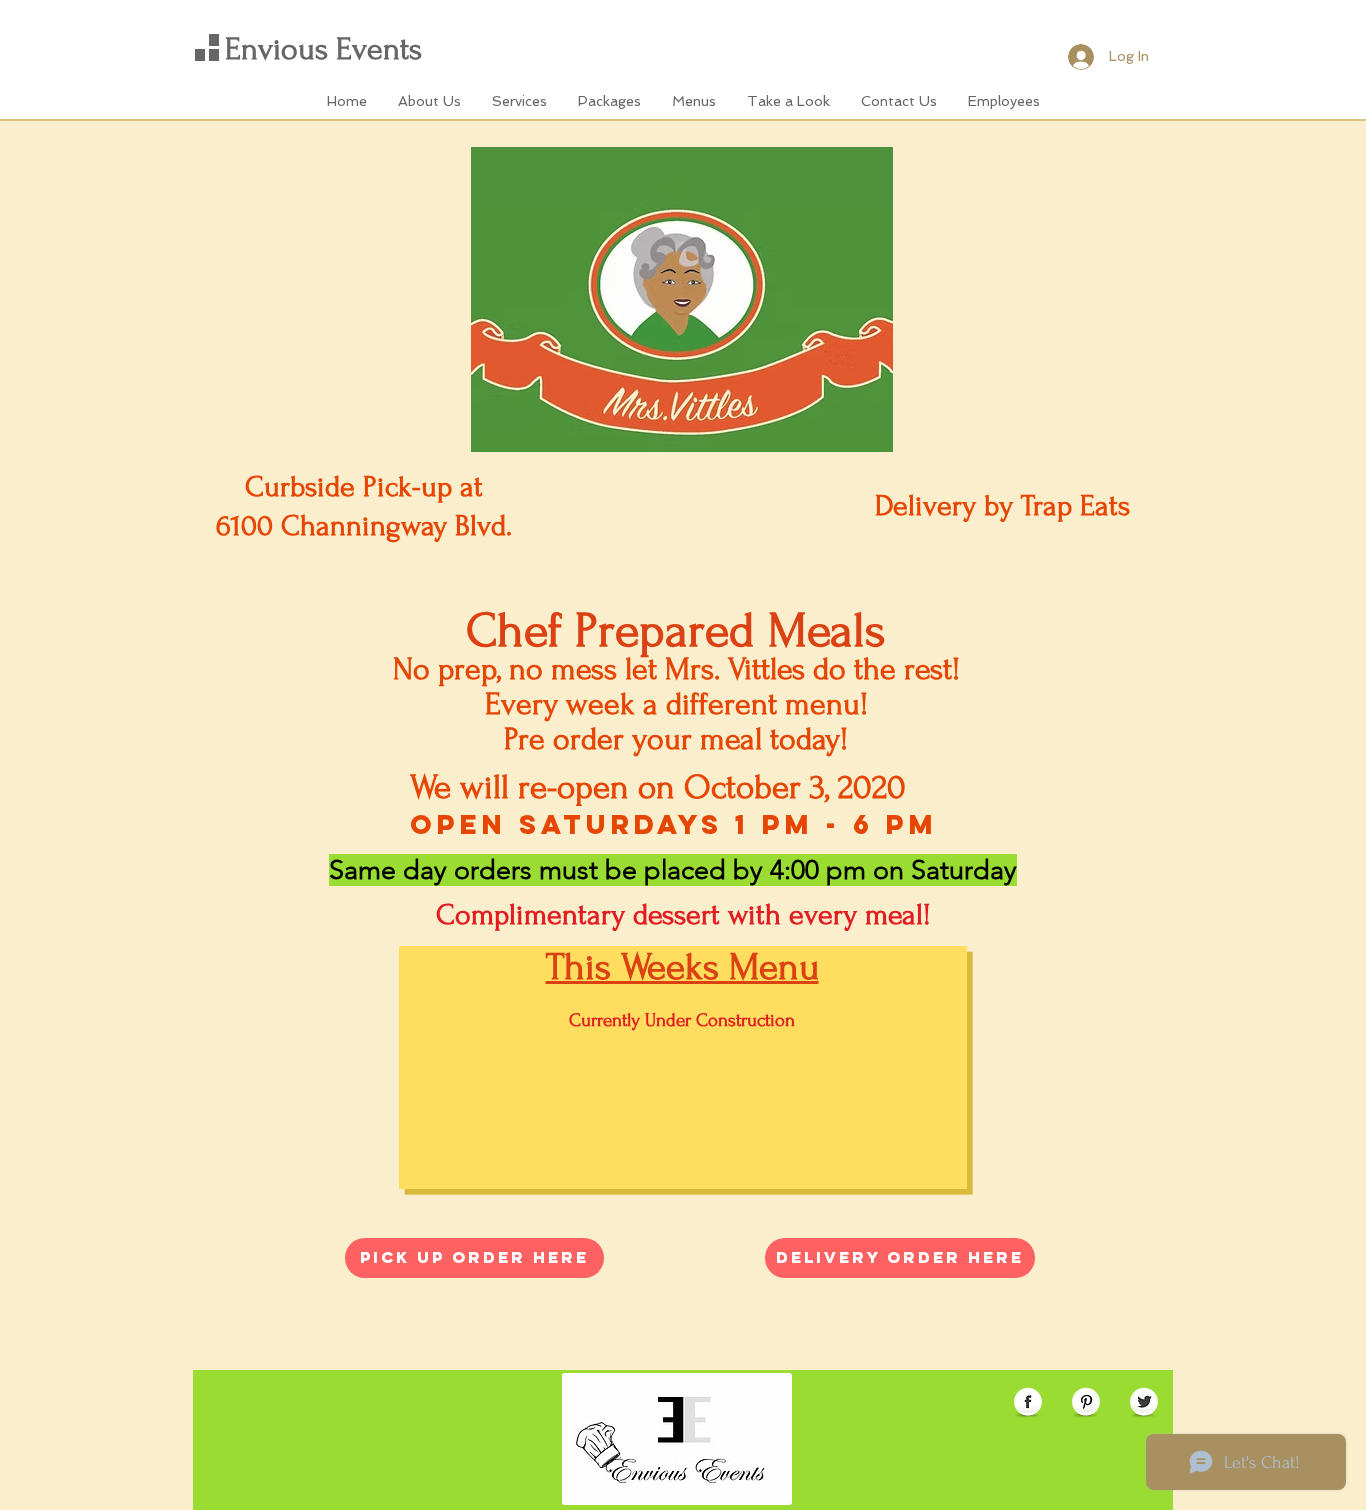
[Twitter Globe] (1144, 1403)
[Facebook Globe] (1028, 1403)
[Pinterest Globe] (1086, 1403)
